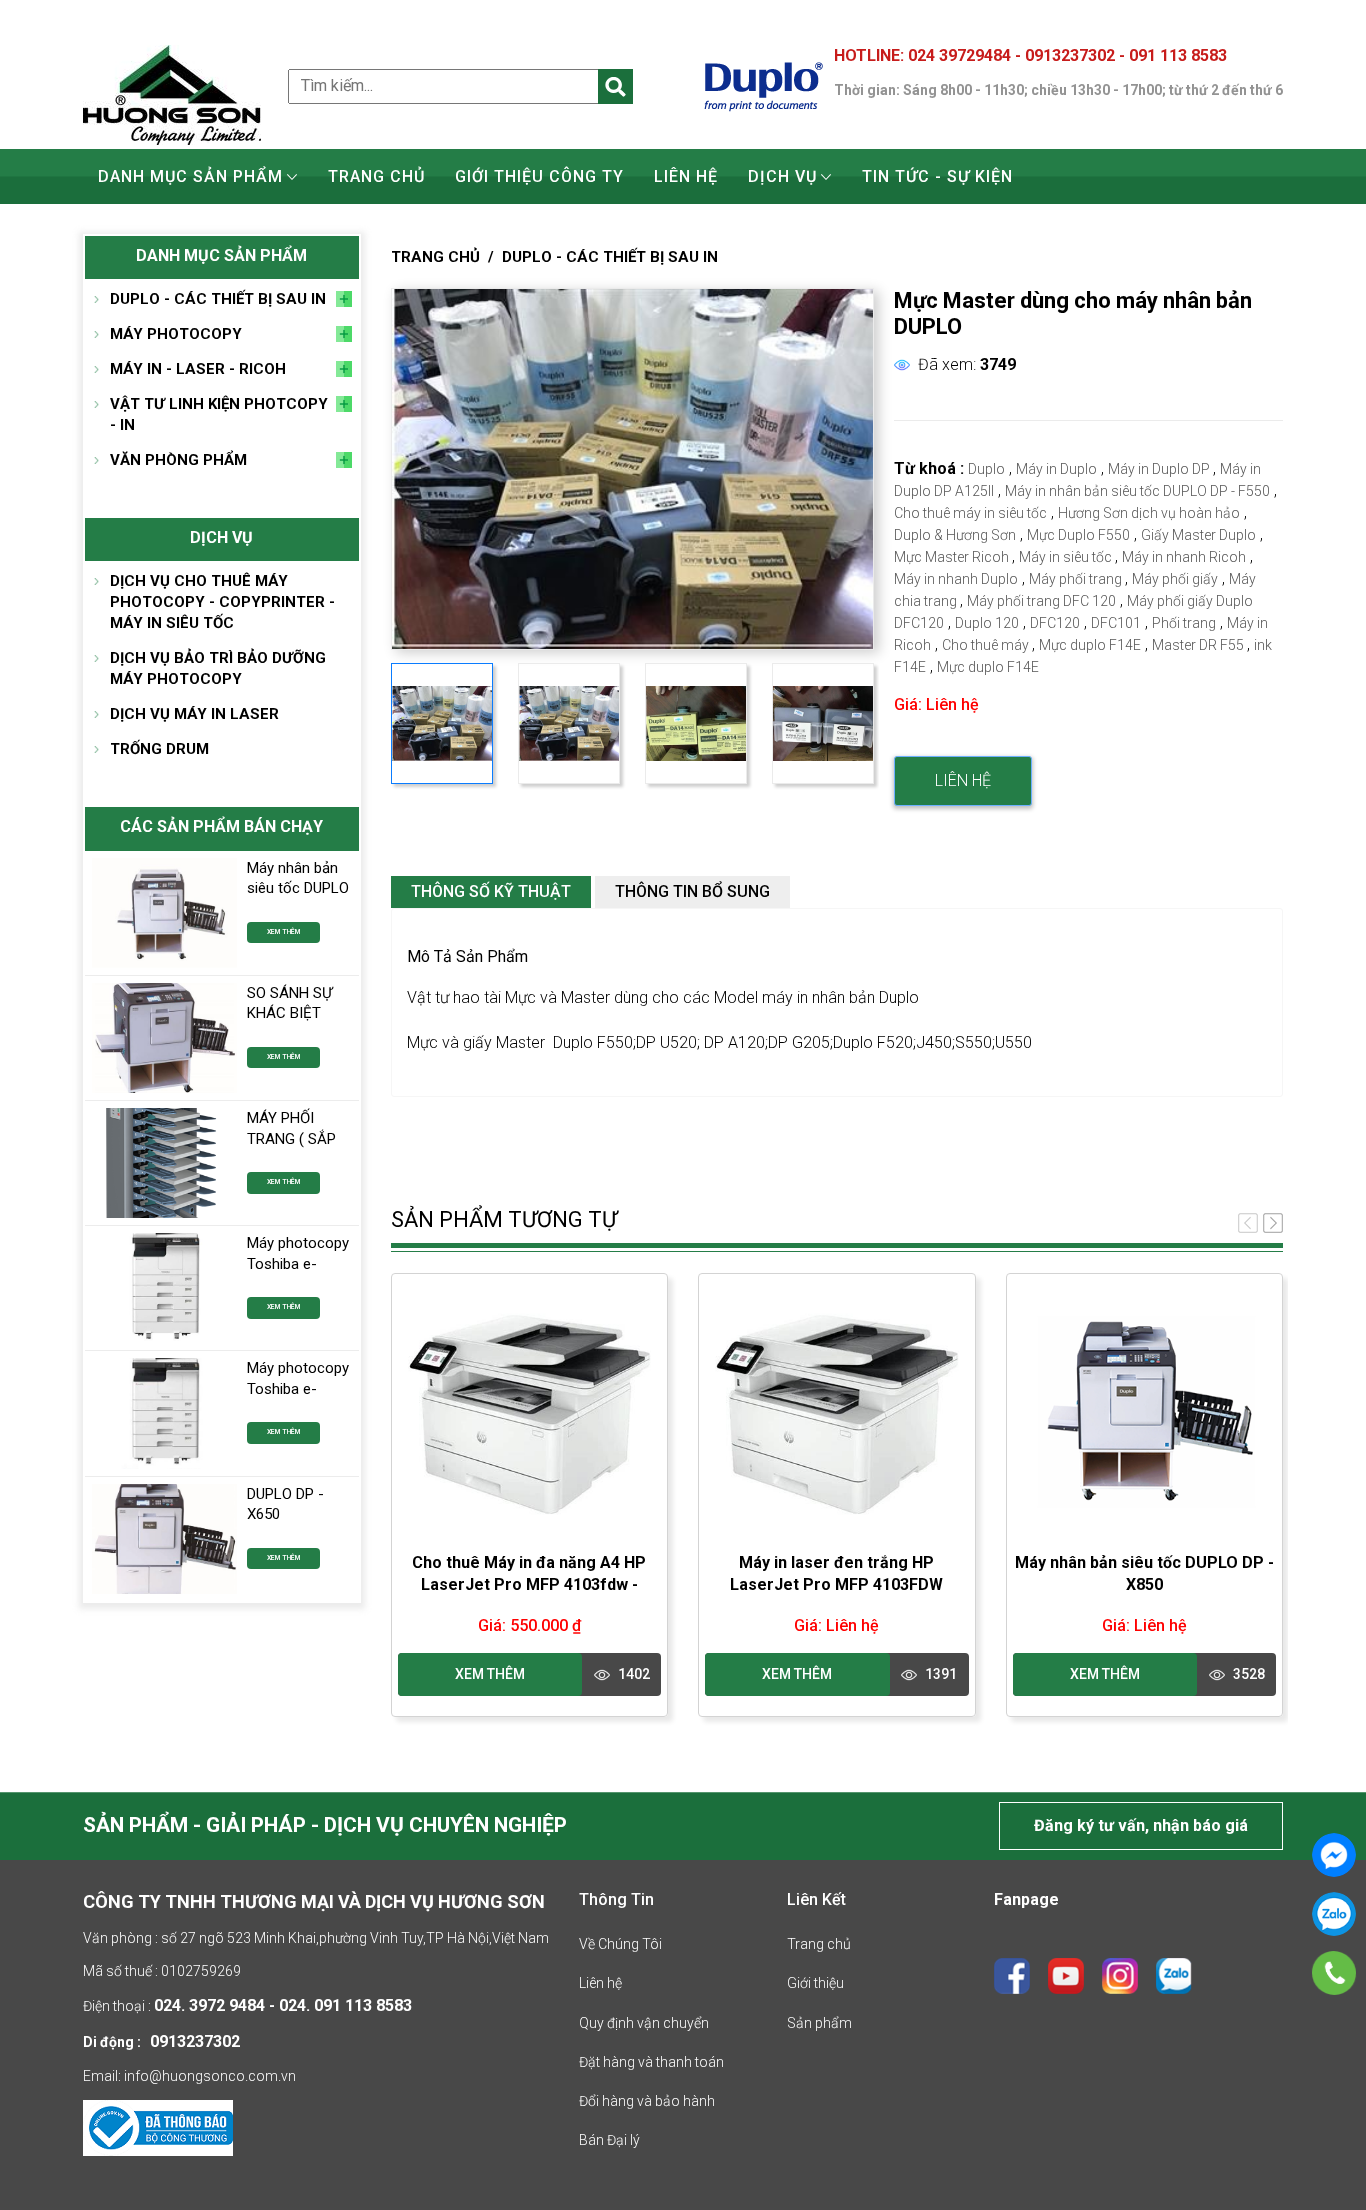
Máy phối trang (1077, 579)
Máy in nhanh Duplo (956, 579)
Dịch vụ (782, 176)
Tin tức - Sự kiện (937, 176)
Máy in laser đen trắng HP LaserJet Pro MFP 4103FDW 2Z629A (836, 1584)
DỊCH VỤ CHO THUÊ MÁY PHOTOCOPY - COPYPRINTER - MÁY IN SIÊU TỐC (222, 602)
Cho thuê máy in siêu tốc (970, 513)
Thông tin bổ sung (692, 891)
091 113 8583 (1178, 55)
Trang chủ (376, 176)
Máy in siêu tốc (1067, 557)
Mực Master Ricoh (953, 557)
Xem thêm (283, 932)
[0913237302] (1334, 1973)
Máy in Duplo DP (1160, 469)
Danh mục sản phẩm (190, 176)
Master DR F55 (1199, 645)
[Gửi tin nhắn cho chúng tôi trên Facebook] (1334, 1855)
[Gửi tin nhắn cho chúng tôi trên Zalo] (1334, 1914)
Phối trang (1184, 623)
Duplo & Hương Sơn (955, 535)
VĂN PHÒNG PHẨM (178, 460)
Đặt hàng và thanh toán (651, 2062)
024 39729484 (961, 55)
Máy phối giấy (1175, 579)
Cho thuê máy (987, 645)
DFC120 (1055, 623)
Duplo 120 (987, 623)
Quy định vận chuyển (644, 2023)
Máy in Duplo (1056, 469)
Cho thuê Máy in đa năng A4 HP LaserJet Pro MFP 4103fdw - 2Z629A (529, 1584)
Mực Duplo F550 (1078, 535)
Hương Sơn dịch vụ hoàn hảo (1149, 513)
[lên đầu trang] (1319, 2138)
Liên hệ (686, 176)
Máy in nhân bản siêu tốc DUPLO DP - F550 (1137, 491)
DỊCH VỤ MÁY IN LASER (194, 714)
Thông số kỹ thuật (491, 891)
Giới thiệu (815, 1983)
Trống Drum (159, 749)
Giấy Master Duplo (1198, 535)
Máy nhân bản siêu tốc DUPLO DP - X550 (298, 888)
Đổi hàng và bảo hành (647, 2101)
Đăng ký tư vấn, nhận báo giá (1141, 1825)
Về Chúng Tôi (620, 1944)
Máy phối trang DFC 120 (1041, 601)
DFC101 (1116, 623)
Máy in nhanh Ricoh (1184, 557)
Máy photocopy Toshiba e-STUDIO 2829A (298, 1388)
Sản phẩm (819, 2023)
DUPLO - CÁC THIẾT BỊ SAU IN (218, 299)
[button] (1273, 1223)
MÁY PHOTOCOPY (176, 334)
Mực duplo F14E (1090, 645)
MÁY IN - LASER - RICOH (198, 369)
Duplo (986, 469)
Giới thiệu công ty (539, 176)
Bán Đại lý (609, 2140)
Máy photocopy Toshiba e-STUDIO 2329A (298, 1263)
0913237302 (1072, 55)
